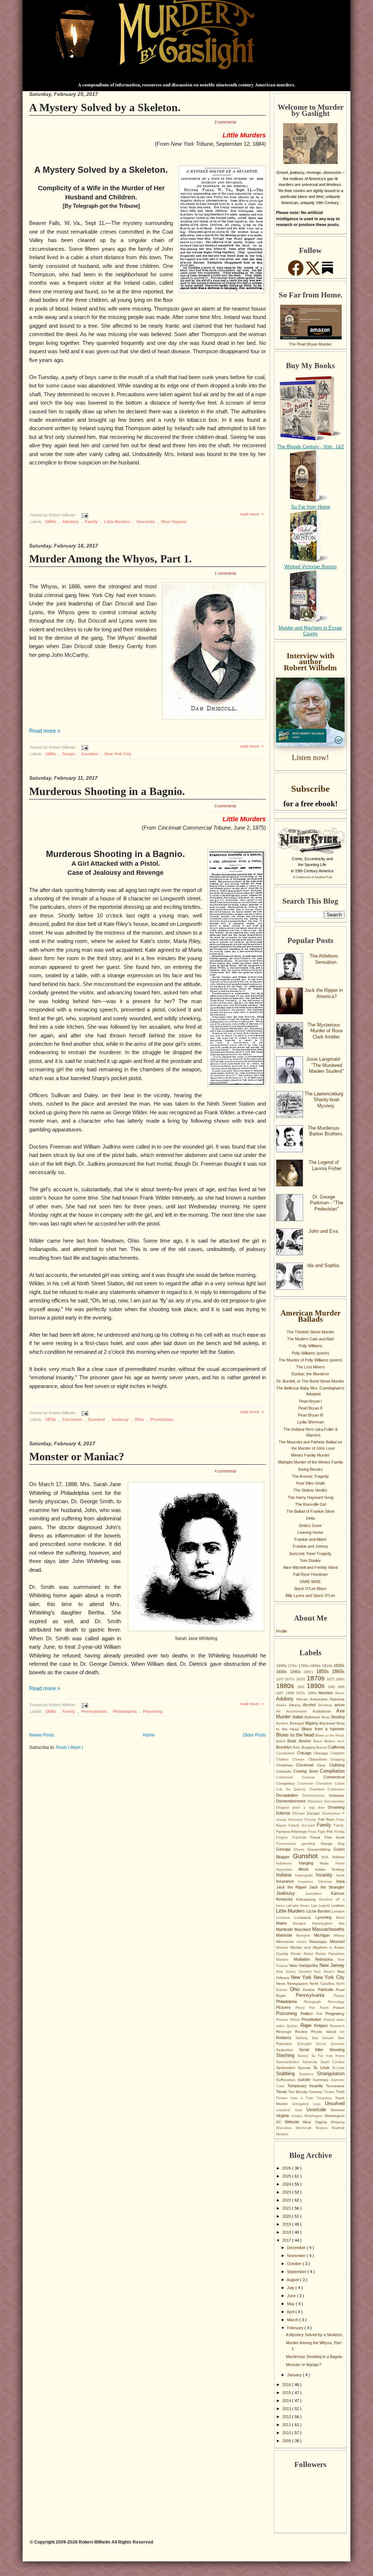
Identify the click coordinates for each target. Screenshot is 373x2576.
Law (315, 1906)
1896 (341, 1687)
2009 (287, 2441)
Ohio (140, 1419)
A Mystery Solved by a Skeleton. (105, 107)
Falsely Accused (303, 1825)
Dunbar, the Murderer (310, 1374)
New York (302, 1977)
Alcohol (310, 1705)
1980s (313, 1693)
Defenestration (316, 1796)
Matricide (286, 1935)
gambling (311, 1844)
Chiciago (322, 1753)
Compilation (332, 1771)
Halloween (287, 1863)
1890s (317, 1686)
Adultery (71, 522)
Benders (283, 1723)
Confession (289, 1777)
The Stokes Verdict (310, 1490)
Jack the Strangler (327, 1887)
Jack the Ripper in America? (324, 993)
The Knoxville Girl (311, 1504)
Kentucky (286, 1899)
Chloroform (319, 1759)
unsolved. (286, 2110)
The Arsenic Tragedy (310, 1476)
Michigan (324, 1935)
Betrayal (298, 1723)
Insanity (326, 1875)
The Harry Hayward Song (311, 1497)
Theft (340, 2092)
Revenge (286, 2032)
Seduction (288, 2050)
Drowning (336, 1807)
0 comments (225, 806)
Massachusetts (328, 1929)
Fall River (327, 1819)
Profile (282, 1631)
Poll (321, 2014)
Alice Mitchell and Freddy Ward (310, 1567)
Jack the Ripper (293, 1887)
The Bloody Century (306, 2092)
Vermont (338, 2110)
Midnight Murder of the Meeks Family (311, 1462)
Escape (315, 1813)
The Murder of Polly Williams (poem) (311, 1360)
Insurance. (308, 1882)
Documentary (334, 1801)
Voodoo (298, 2116)
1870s (51, 1419)
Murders (285, 1960)
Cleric (323, 1765)
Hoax (328, 1863)
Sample (330, 2038)
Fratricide (301, 1838)
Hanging (309, 1863)
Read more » (45, 731)
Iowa (340, 1881)
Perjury (339, 1996)
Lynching (326, 1917)
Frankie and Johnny (311, 1546)
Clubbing (337, 1765)
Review (303, 2032)
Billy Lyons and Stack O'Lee (310, 1595)
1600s (282, 1666)
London (338, 1911)
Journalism (318, 1894)
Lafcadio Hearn (298, 1906)
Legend (325, 1906)
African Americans (313, 1699)
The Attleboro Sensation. (324, 959)
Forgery (284, 1838)
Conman (313, 1777)
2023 (287, 2192)
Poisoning (153, 1711)
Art (281, 1711)
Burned (322, 1747)
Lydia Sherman (311, 1422)
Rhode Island (326, 2032)
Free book (335, 1837)
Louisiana (305, 1918)
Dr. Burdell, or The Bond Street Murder (310, 1381)
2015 (287, 2393)
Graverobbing (321, 1849)
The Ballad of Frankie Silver (311, 1511)
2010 (287, 2433)
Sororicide (311, 2062)
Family (92, 522)
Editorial (284, 1813)
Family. (339, 1825)
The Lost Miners (311, 1367)
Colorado (285, 1771)
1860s (338, 1671)
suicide (305, 2080)
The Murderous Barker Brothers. (326, 1131)
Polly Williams (311, 1346)
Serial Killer (314, 2050)
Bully (297, 1747)
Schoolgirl (307, 2044)
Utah (301, 2110)
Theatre (329, 2092)
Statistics (308, 2074)
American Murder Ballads (311, 1316)
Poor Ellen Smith (311, 1483)
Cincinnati (73, 1419)
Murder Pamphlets (330, 1954)
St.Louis (338, 2068)
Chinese (300, 1759)
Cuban (340, 1784)
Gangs (69, 754)
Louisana (285, 1918)
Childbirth (337, 1753)
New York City (118, 754)
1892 (333, 1687)
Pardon (310, 1990)
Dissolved (316, 1801)
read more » (252, 514)
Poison (339, 2008)
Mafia (340, 1918)
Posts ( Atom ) (70, 1747)
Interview (327, 1882)
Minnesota (286, 1942)
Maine (284, 1923)
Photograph (316, 2002)
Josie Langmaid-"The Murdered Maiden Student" (325, 1065)
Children (284, 1759)
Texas (282, 2092)
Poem (327, 2008)
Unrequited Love (309, 2104)
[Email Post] (84, 515)
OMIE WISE (310, 1582)
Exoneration (333, 1813)
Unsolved (335, 2103)
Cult (281, 1789)
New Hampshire (304, 1965)
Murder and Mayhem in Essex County (310, 631)
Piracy (303, 2008)
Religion (322, 2026)
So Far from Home (311, 507)
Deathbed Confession (327, 1789)
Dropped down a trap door (302, 1808)
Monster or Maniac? (77, 1456)
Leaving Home (310, 1532)
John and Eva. (324, 1231)
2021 (287, 2208)
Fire (331, 1831)
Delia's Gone (310, 1525)
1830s (283, 1672)
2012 (287, 2417)
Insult (340, 1875)
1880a (340, 1679)
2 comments (225, 122)
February (296, 2328)
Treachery (326, 2098)
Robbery (286, 2038)
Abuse (340, 1693)
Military (339, 1936)
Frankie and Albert (310, 1539)
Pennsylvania (95, 1711)
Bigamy (313, 1723)
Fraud (317, 1837)
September (297, 2272)
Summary (322, 2080)
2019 (287, 2224)
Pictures (286, 2007)
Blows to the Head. (330, 1735)
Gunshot (90, 754)
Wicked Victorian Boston (311, 567)
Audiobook (324, 1711)
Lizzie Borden (319, 1911)
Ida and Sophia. (324, 1265)
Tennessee (335, 2086)
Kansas (338, 1893)
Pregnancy (335, 2014)
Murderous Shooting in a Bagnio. (107, 791)
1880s (51, 522)
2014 (287, 2401)
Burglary (309, 1747)
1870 (280, 1679)
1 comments (225, 573)
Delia (310, 1518)
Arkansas (326, 1705)
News (282, 1983)
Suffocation (287, 2080)
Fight (322, 1832)
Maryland (303, 1929)
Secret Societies (330, 2044)
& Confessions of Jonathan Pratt (312, 877)
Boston (306, 1741)
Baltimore (313, 1717)
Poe (315, 2008)
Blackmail (328, 1723)
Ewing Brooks (311, 1469)
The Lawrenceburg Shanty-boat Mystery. (324, 1100)
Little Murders (118, 522)
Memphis (305, 1936)
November (297, 2256)
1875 (331, 1679)
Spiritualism (287, 2068)
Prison (296, 2020)
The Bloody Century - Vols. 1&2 (311, 447)
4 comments (225, 1471)
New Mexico (326, 1972)
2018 (287, 2232)
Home (149, 1735)
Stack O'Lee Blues (310, 1589)
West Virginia (174, 522)
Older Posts (254, 1735)
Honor (340, 1863)
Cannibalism (286, 1753)
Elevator (300, 1813)
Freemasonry (289, 1844)
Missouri (337, 1941)
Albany (296, 1705)
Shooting (337, 2050)
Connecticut (334, 1777)
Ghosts (301, 1850)
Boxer (319, 1741)
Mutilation (304, 1959)
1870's (290, 1679)
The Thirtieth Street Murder (311, 1332)
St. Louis (323, 2068)
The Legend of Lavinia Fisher (325, 1165)
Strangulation (331, 2074)
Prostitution (162, 1419)
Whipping (338, 2122)
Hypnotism (287, 1870)
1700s (293, 1666)
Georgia (285, 1849)
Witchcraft (306, 2128)
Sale (317, 2038)
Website (294, 2122)
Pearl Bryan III (311, 1415)
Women (324, 2128)
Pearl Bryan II (310, 1408)
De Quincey (298, 1789)
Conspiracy (287, 1783)
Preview (283, 2020)
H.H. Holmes (333, 1857)
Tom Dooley (310, 1560)
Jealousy (121, 1419)
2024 (287, 2184)
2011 (287, 2425)
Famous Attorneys (292, 1831)
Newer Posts (42, 1735)
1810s (328, 1666)
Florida (339, 1832)
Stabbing (288, 2074)
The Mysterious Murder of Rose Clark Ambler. (325, 1031)
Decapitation (289, 1795)
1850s (324, 1671)
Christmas (286, 1765)
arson (339, 1705)
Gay (341, 1844)
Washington (315, 2116)
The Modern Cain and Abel (310, 1339)
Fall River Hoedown (311, 1574)
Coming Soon (307, 1771)
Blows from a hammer (323, 1729)
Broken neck (335, 1741)
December (297, 2248)
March (293, 2320)
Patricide (327, 1990)
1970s (302, 1693)
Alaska (282, 1705)
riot (342, 2032)
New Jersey (332, 1965)
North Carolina (323, 1983)
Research (337, 2026)
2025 (287, 2176)
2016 (287, 2385)
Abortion (327, 1693)
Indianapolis (306, 1875)
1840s (297, 1672)
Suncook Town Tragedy (310, 1554)
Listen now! (310, 757)
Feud (313, 1832)
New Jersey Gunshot (295, 1972)
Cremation (325, 1784)
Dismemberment (292, 1801)
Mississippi (319, 1942)
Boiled (282, 1741)
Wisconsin (286, 2128)
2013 (287, 2409)
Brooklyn (284, 1747)
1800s (316, 1666)
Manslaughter (325, 1924)
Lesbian (338, 1905)
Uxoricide (146, 522)
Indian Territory (330, 1869)
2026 (287, 2168)
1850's (310, 1672)
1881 (302, 1687)
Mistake (283, 1948)
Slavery (304, 2056)
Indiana (286, 1875)
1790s (304, 1666)
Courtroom (307, 1784)
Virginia (284, 2116)
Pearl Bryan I (311, 1401)
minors (303, 1942)
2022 (287, 2200)
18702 (301, 1679)
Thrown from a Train (296, 2098)
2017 (287, 2240)
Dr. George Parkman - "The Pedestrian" (327, 1203)
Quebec (294, 2026)
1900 (291, 1693)
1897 (281, 1693)
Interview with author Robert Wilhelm (310, 662)
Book (293, 1741)
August (293, 2280)
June (292, 2296)
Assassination (299, 1711)
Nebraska (326, 1959)
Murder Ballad (303, 1954)
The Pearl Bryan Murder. (311, 344)
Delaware (337, 1795)
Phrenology (336, 2002)
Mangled (302, 1924)
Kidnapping (307, 1899)
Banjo (327, 1717)
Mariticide (285, 1929)
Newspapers (298, 1983)
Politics (308, 2014)
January (295, 2375)
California (336, 1747)
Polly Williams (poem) (311, 1353)
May (291, 2304)
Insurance (287, 1881)
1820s (339, 1665)
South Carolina (333, 2062)
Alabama (337, 1699)
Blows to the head (296, 1735)
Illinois (307, 1869)
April (291, 2312)
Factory (311, 1820)
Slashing (287, 2055)
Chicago (305, 1753)
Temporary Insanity (307, 2086)
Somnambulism (289, 2062)
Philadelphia (125, 1711)
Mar (342, 1924)
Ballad (299, 1717)
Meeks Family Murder (310, 1455)
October (295, 2264)
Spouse (305, 2068)
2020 (287, 2216)
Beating (338, 1717)
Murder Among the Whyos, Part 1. (111, 559)
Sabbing (303, 2038)
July (291, 2288)
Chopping (337, 1759)
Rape (307, 2025)
